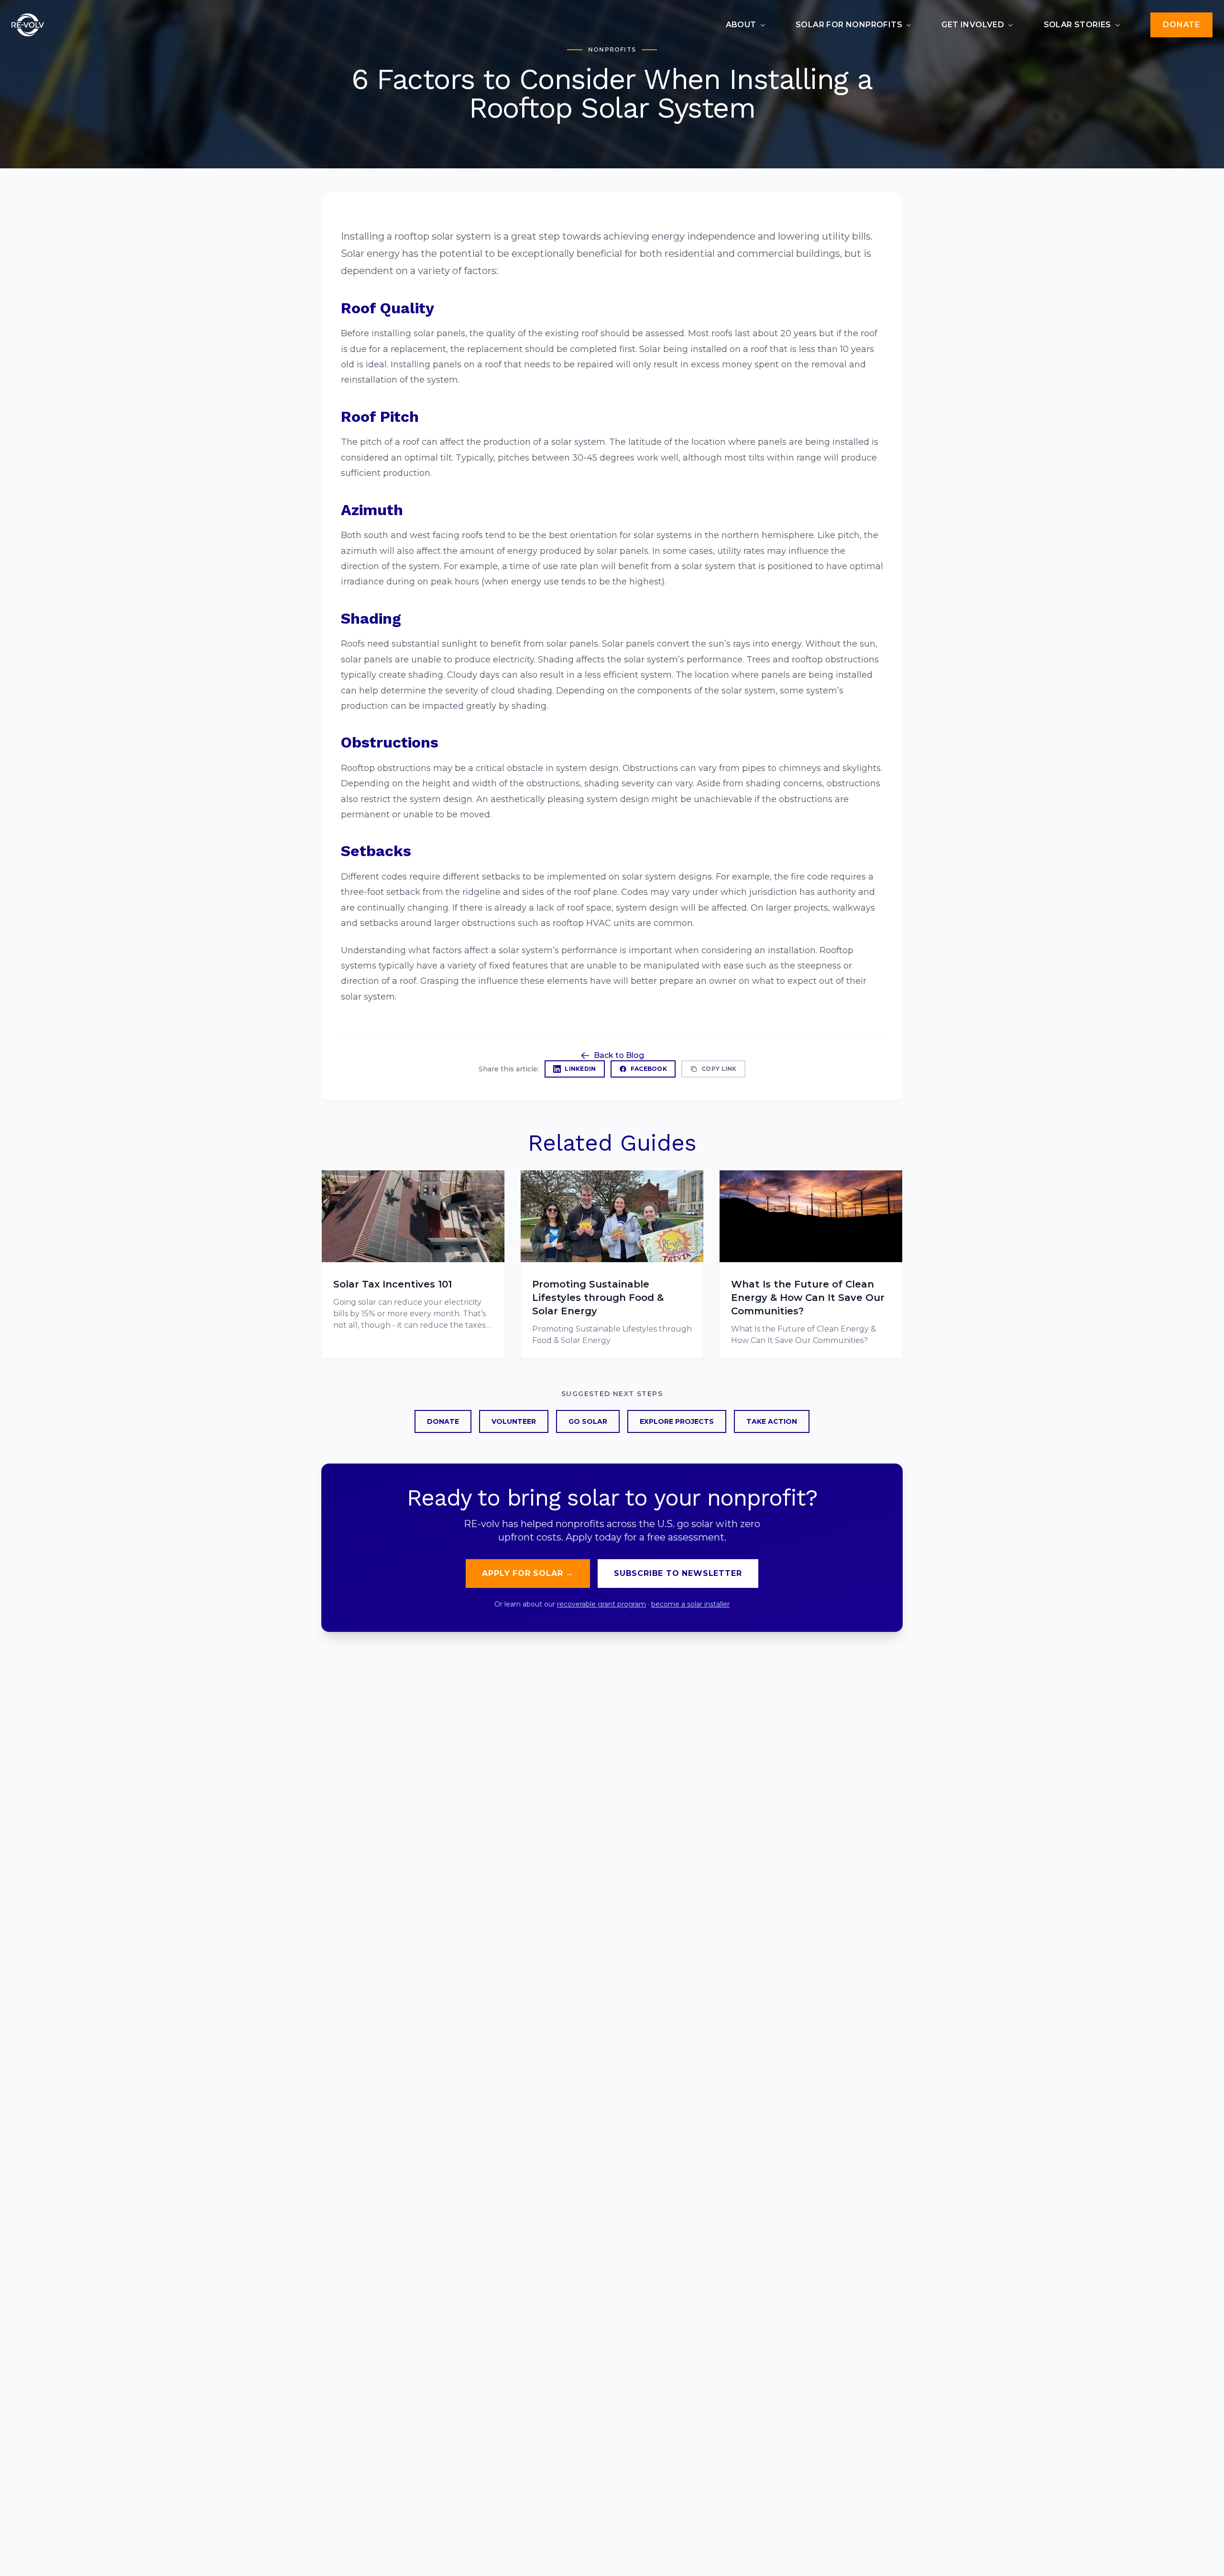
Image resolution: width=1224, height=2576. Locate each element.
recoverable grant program (601, 1604)
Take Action (772, 1421)
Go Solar (588, 1421)
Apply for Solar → (528, 1573)
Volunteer (514, 1421)
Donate (1181, 25)
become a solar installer (690, 1604)
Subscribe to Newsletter (678, 1573)
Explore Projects (677, 1421)
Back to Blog (619, 1055)
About (741, 25)
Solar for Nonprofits (849, 25)
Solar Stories (1077, 25)
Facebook (649, 1069)
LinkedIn (580, 1069)
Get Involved (973, 25)
